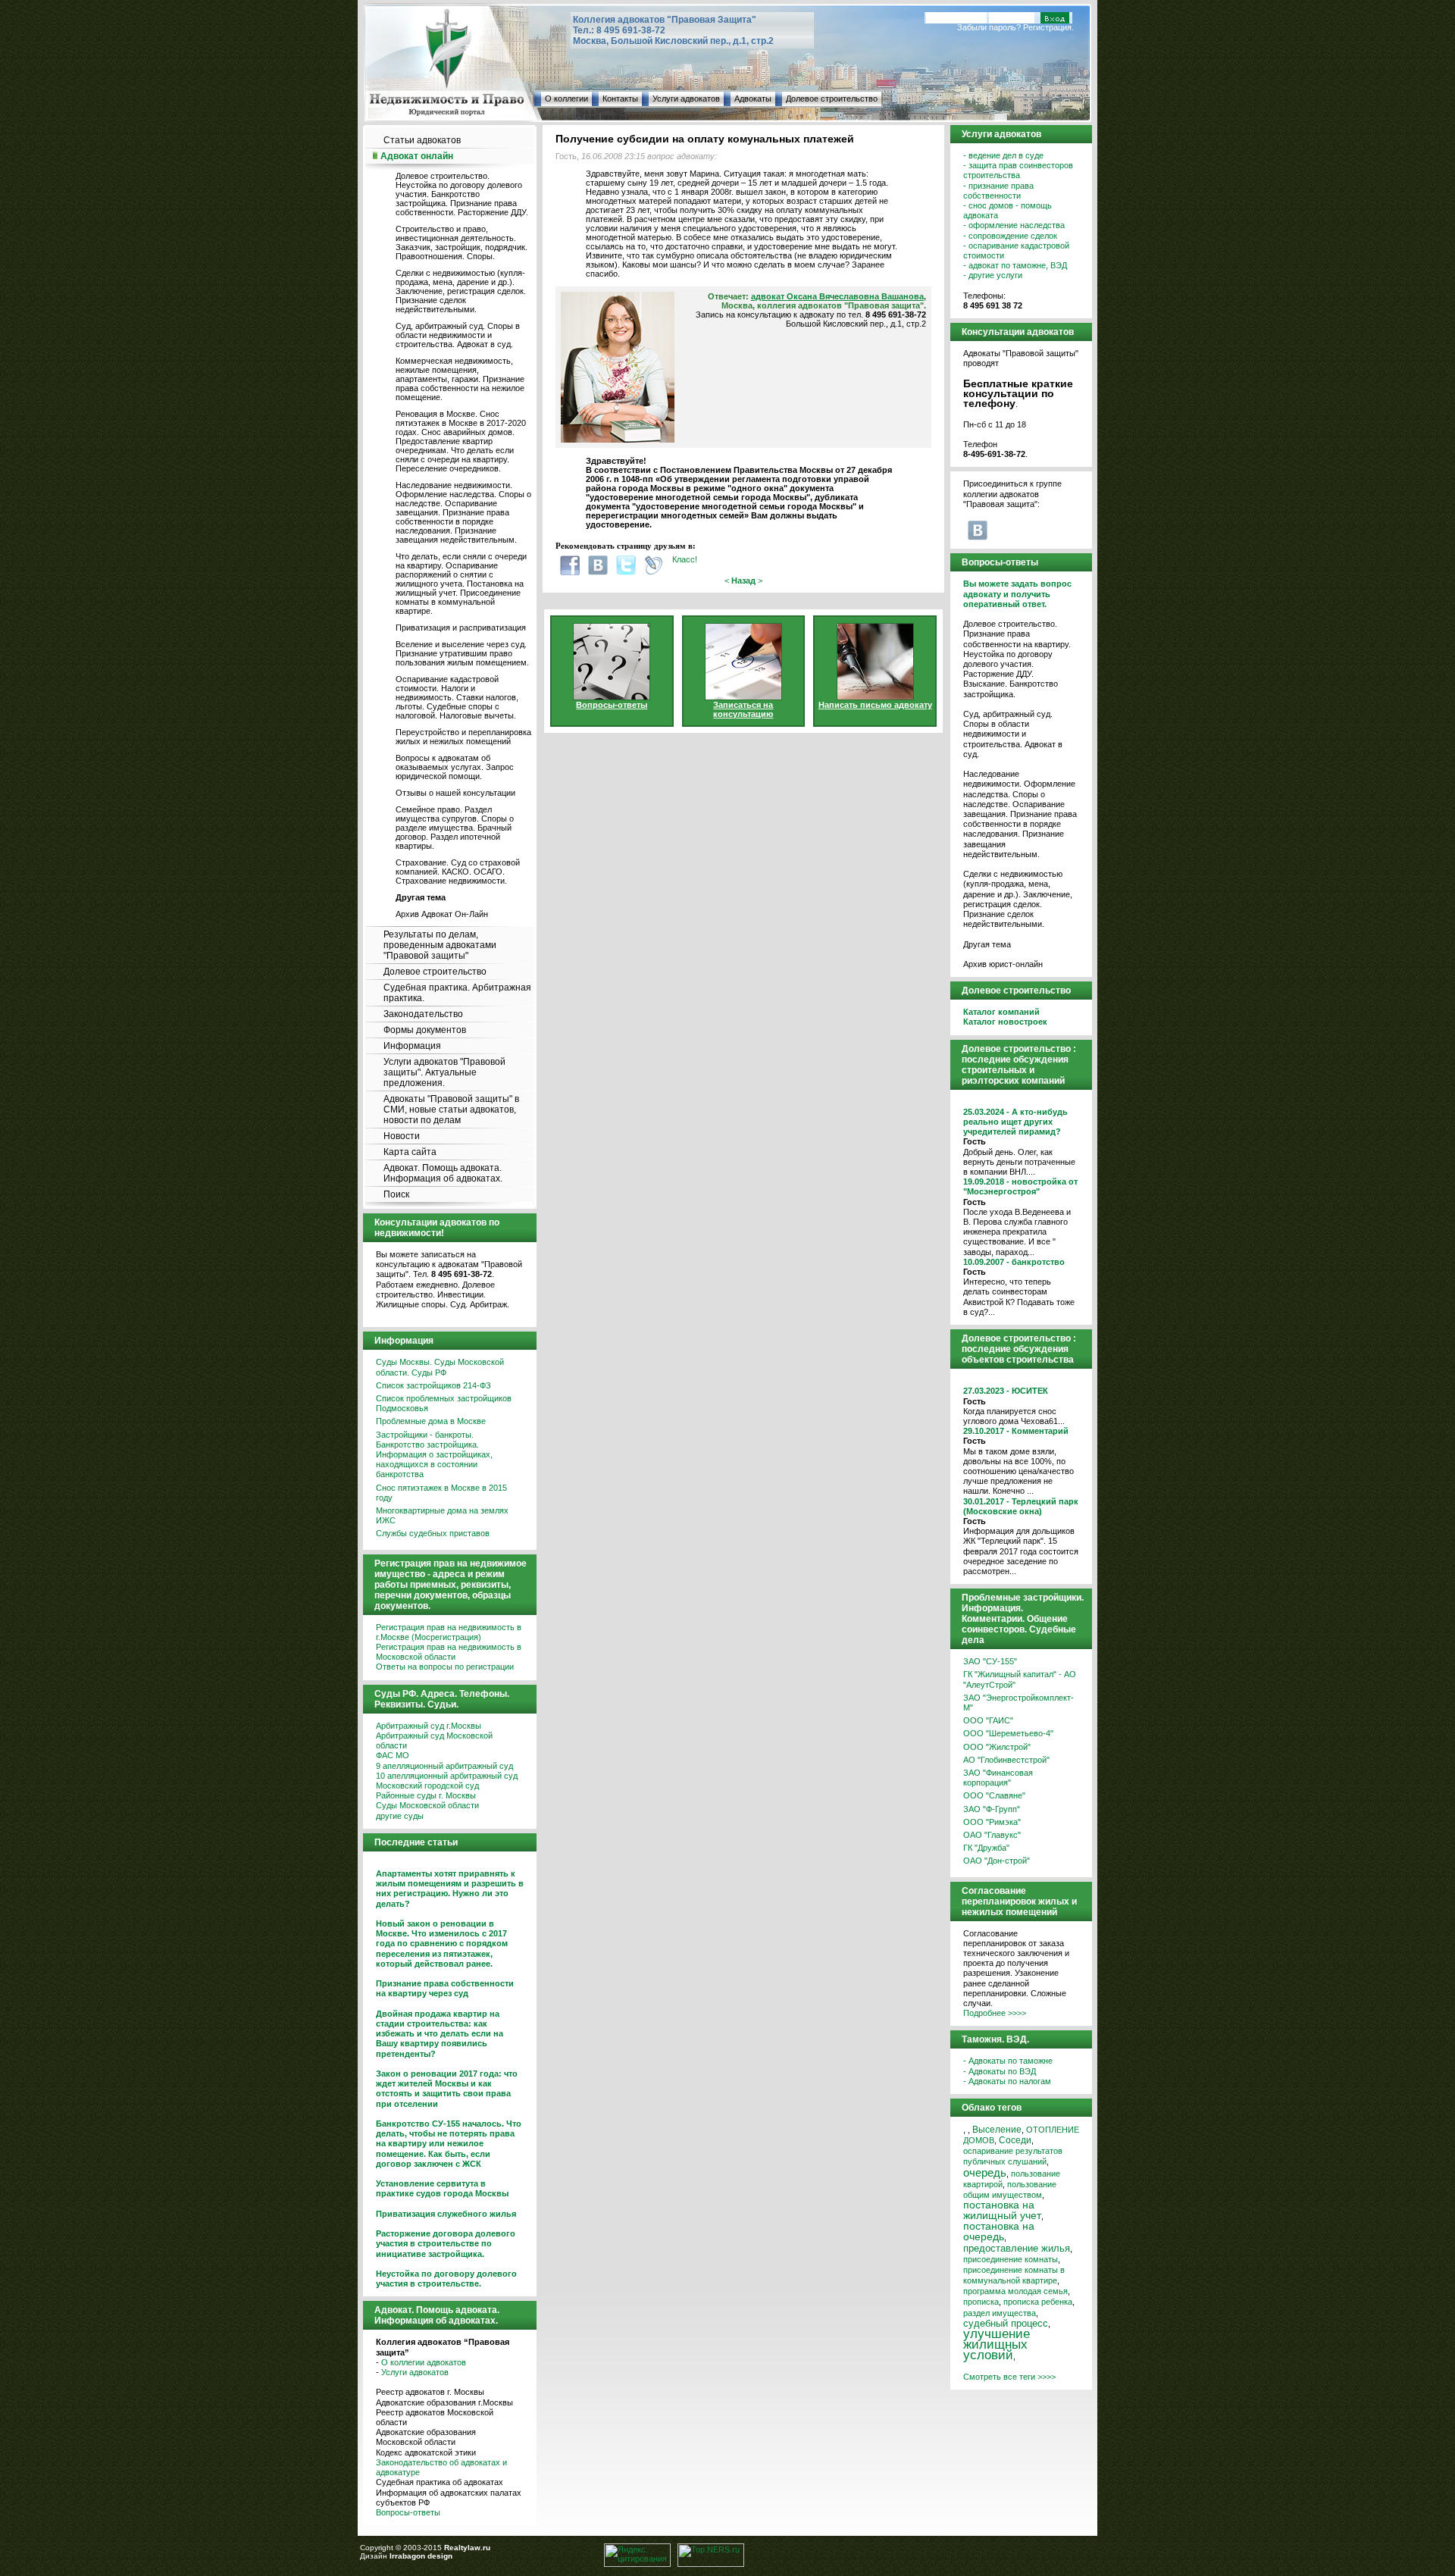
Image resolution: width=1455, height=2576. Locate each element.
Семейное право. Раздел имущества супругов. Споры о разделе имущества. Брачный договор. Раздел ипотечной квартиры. (455, 828)
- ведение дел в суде (1003, 155)
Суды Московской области (427, 1805)
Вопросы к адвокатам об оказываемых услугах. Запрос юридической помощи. (455, 767)
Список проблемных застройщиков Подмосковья (444, 1403)
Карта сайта (410, 1152)
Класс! (685, 559)
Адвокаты (753, 99)
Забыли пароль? (989, 27)
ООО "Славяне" (994, 1795)
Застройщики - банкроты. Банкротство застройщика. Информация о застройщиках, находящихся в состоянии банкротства (434, 1455)
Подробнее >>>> (995, 2013)
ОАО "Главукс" (992, 1835)
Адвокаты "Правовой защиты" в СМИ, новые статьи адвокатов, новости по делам (451, 1110)
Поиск (396, 1194)
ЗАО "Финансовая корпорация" (998, 1778)
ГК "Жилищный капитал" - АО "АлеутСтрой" (1020, 1679)
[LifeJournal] (654, 565)
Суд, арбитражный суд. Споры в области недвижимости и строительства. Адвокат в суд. (458, 335)
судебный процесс (1006, 2323)
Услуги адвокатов (686, 99)
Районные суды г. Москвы (426, 1795)
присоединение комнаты (1011, 2259)
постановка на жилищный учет (1002, 2210)
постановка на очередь (999, 2232)
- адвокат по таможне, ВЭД (1015, 265)
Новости (402, 1136)
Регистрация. (1048, 27)
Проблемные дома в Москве (431, 1421)
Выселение (997, 2129)
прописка (981, 2302)
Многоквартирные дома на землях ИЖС (442, 1515)
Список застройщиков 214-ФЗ (433, 1385)
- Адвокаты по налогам (1007, 2081)
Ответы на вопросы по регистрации (445, 1667)
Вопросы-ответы (408, 2512)
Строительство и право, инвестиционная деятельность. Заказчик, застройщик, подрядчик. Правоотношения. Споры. (462, 243)
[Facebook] (570, 565)
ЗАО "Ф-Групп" (992, 1809)
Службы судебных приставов (433, 1533)
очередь (985, 2173)
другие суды (400, 1816)
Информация (412, 1046)
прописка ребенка (1038, 2302)
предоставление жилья (1017, 2249)
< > (743, 581)
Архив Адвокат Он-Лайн (442, 914)
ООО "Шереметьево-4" (1008, 1733)
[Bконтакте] (598, 565)
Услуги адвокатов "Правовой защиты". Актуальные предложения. (444, 1072)
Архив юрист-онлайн (1003, 964)
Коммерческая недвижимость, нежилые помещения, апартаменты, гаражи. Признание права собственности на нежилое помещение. (460, 379)
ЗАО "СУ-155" (990, 1661)
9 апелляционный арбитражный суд (444, 1766)
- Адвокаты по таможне (1008, 2061)
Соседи (1015, 2140)
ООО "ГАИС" (988, 1720)
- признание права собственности (998, 191)
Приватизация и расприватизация (461, 628)
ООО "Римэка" (992, 1822)
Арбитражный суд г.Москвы (429, 1726)
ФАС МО (393, 1755)
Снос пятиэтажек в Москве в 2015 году (441, 1493)
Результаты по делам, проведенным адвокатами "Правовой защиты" (440, 945)
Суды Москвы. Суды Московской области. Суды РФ (440, 1367)
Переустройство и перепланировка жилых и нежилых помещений (463, 737)
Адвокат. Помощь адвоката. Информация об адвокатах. (443, 1173)
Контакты (620, 99)
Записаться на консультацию (743, 709)
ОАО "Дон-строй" (997, 1861)
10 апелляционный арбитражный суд (447, 1776)
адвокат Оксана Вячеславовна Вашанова (837, 296)
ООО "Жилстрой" (997, 1747)
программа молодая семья (1015, 2291)
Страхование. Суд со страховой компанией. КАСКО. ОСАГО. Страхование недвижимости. (458, 872)
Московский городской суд (427, 1786)
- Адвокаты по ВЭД (1000, 2071)
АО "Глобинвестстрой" (1006, 1760)
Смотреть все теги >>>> (1009, 2377)
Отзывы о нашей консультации (455, 793)
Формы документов (425, 1030)
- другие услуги (993, 275)
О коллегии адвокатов (424, 2362)
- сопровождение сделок (1010, 236)
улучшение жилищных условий (997, 2344)
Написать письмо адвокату (875, 705)
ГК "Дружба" (986, 1848)
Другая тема (987, 944)
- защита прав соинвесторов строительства (1018, 170)
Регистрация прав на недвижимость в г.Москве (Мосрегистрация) (449, 1632)
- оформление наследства (1014, 225)
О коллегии (566, 99)
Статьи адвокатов (422, 140)
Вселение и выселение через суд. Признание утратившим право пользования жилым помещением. (462, 653)
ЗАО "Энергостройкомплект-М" (1018, 1703)
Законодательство (423, 1014)
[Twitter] (626, 565)
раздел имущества (1000, 2313)
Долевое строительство (832, 99)
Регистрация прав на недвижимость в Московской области (449, 1652)
